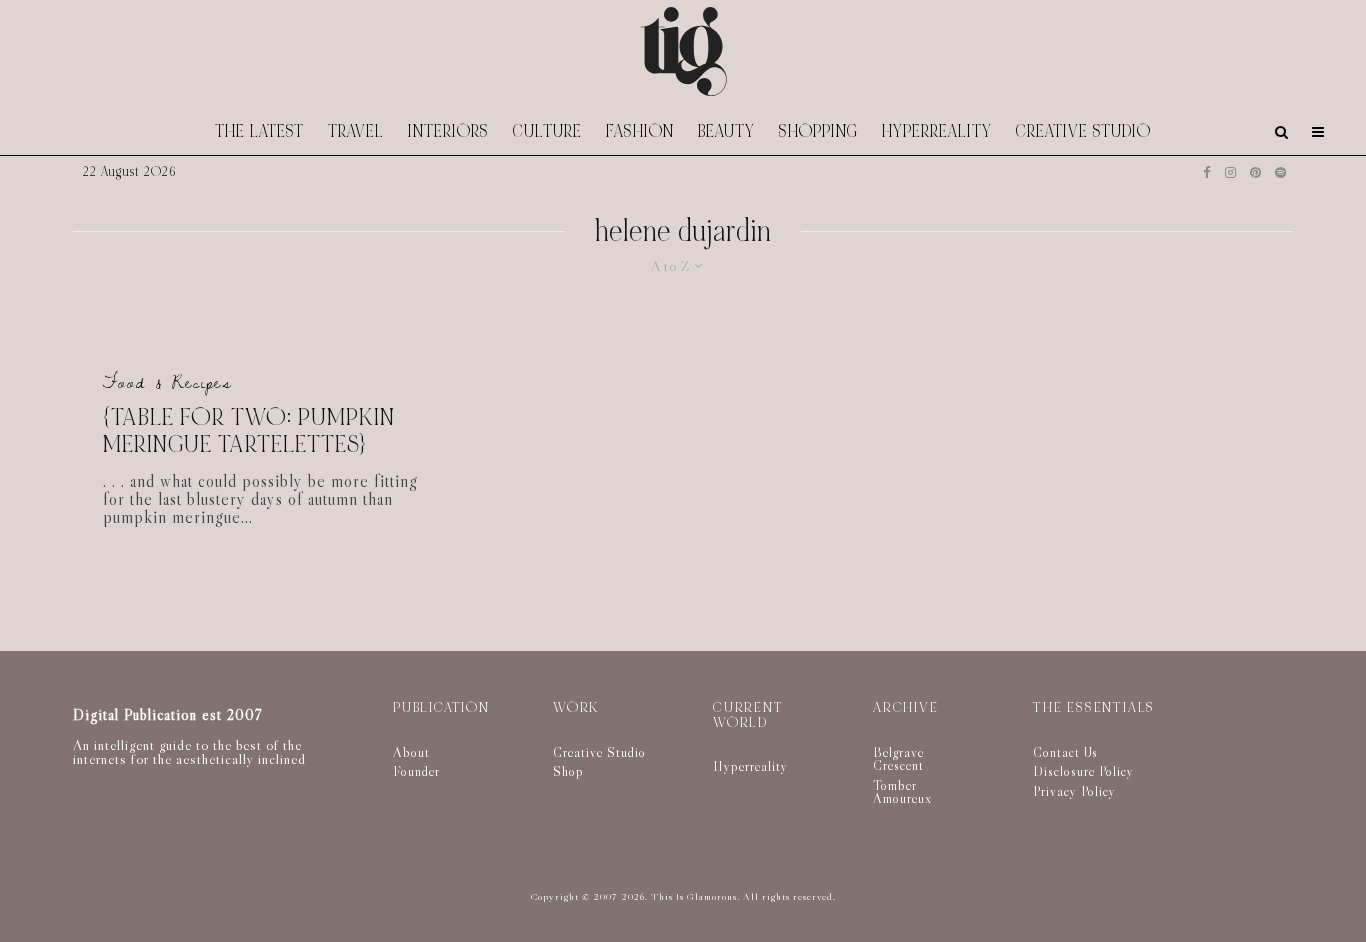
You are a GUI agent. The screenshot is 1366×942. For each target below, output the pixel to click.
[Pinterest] (1255, 172)
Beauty (726, 131)
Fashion (640, 131)
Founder (416, 771)
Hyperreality (937, 131)
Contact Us (1065, 752)
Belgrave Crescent (898, 759)
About (411, 752)
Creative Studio (1083, 131)
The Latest (259, 131)
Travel (356, 131)
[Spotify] (1280, 172)
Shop (568, 771)
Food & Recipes (167, 382)
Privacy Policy (1074, 791)
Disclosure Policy (1083, 771)
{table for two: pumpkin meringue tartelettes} (249, 431)
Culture (547, 131)
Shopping (818, 131)
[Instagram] (1230, 172)
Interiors (448, 131)
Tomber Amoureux (902, 792)
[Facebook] (1207, 172)
